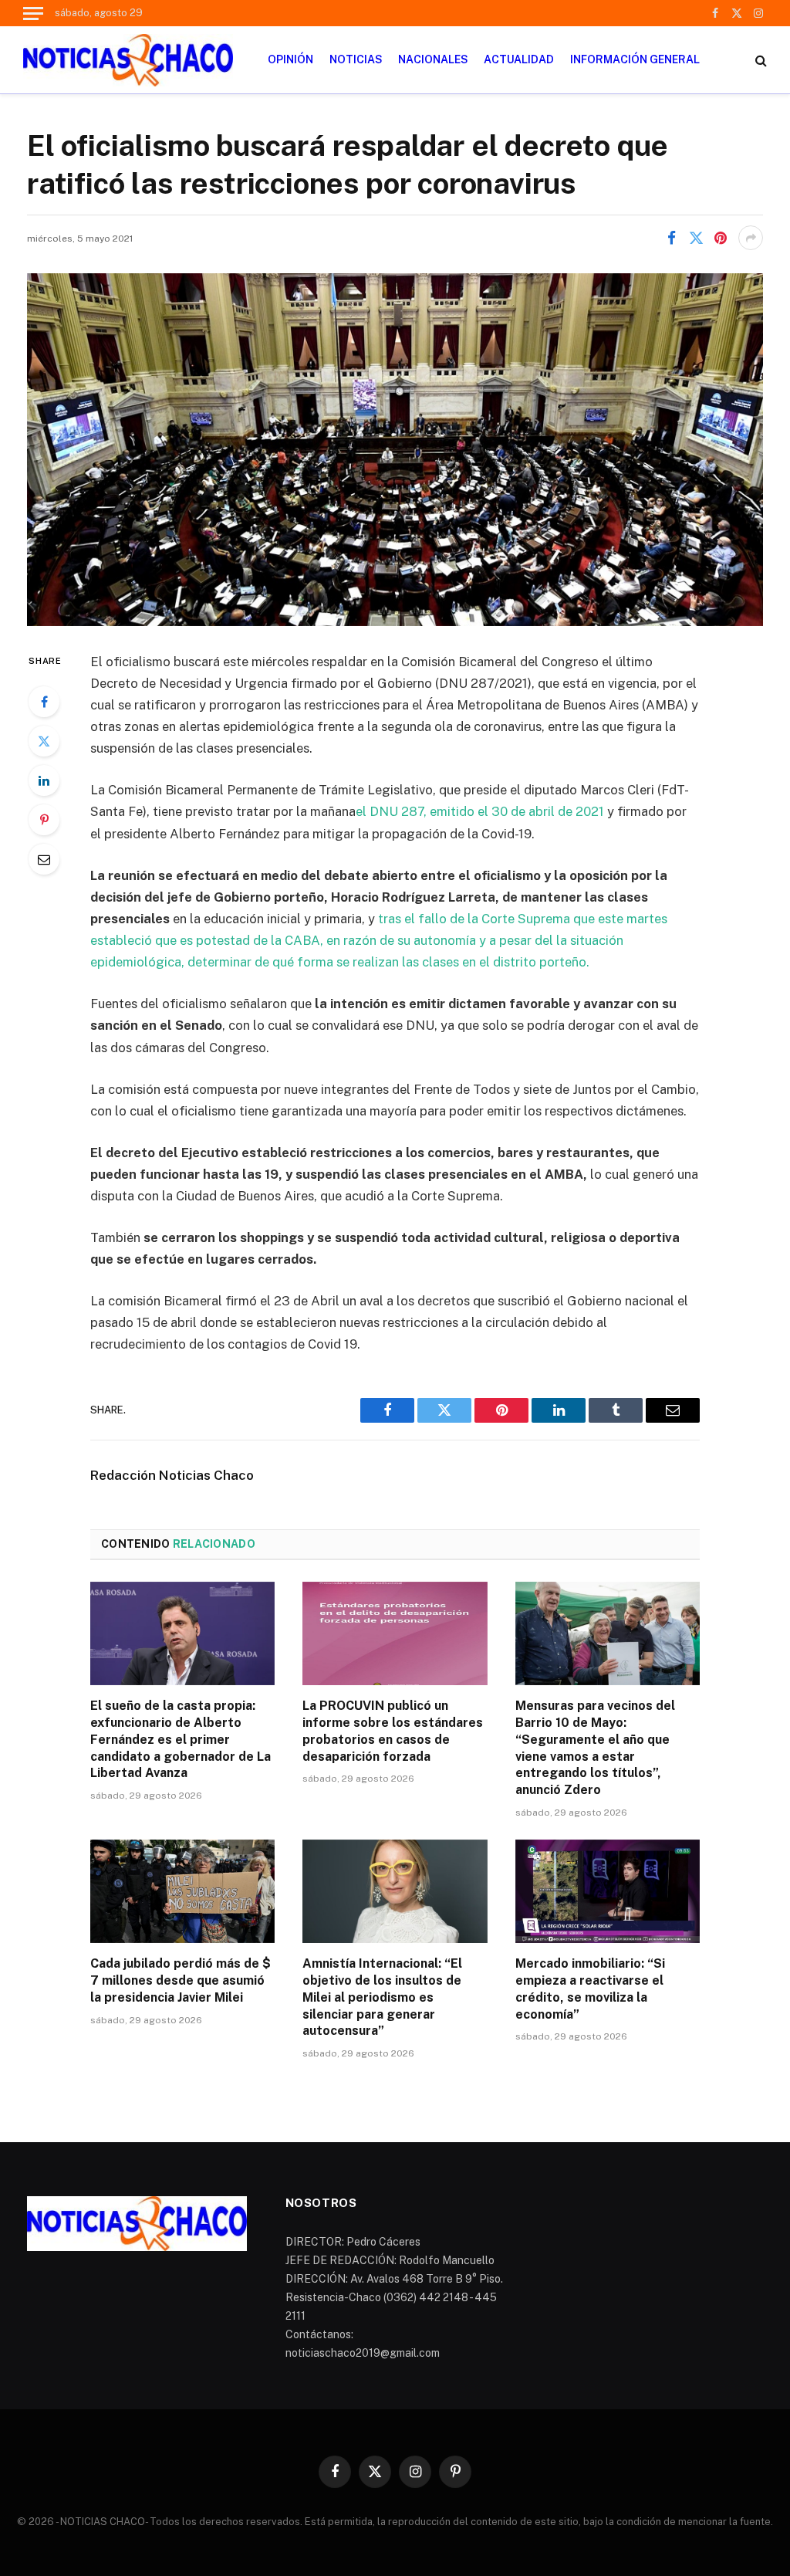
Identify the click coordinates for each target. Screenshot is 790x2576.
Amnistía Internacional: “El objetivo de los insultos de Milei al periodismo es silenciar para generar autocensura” (382, 1997)
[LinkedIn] (44, 780)
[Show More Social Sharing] (751, 238)
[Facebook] (44, 702)
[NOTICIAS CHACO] (128, 60)
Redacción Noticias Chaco (172, 1475)
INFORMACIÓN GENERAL (635, 59)
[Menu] (33, 13)
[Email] (44, 859)
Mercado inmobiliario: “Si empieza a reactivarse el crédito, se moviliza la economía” (590, 1989)
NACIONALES (433, 59)
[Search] (760, 60)
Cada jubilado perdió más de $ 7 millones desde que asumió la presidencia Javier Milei (181, 1980)
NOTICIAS (356, 59)
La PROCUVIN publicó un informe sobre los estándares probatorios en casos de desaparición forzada (393, 1731)
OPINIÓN (290, 59)
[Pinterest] (44, 820)
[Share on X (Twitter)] (696, 238)
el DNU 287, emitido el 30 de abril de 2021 (480, 811)
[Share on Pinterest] (721, 238)
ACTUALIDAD (519, 59)
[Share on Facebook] (671, 238)
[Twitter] (44, 741)
